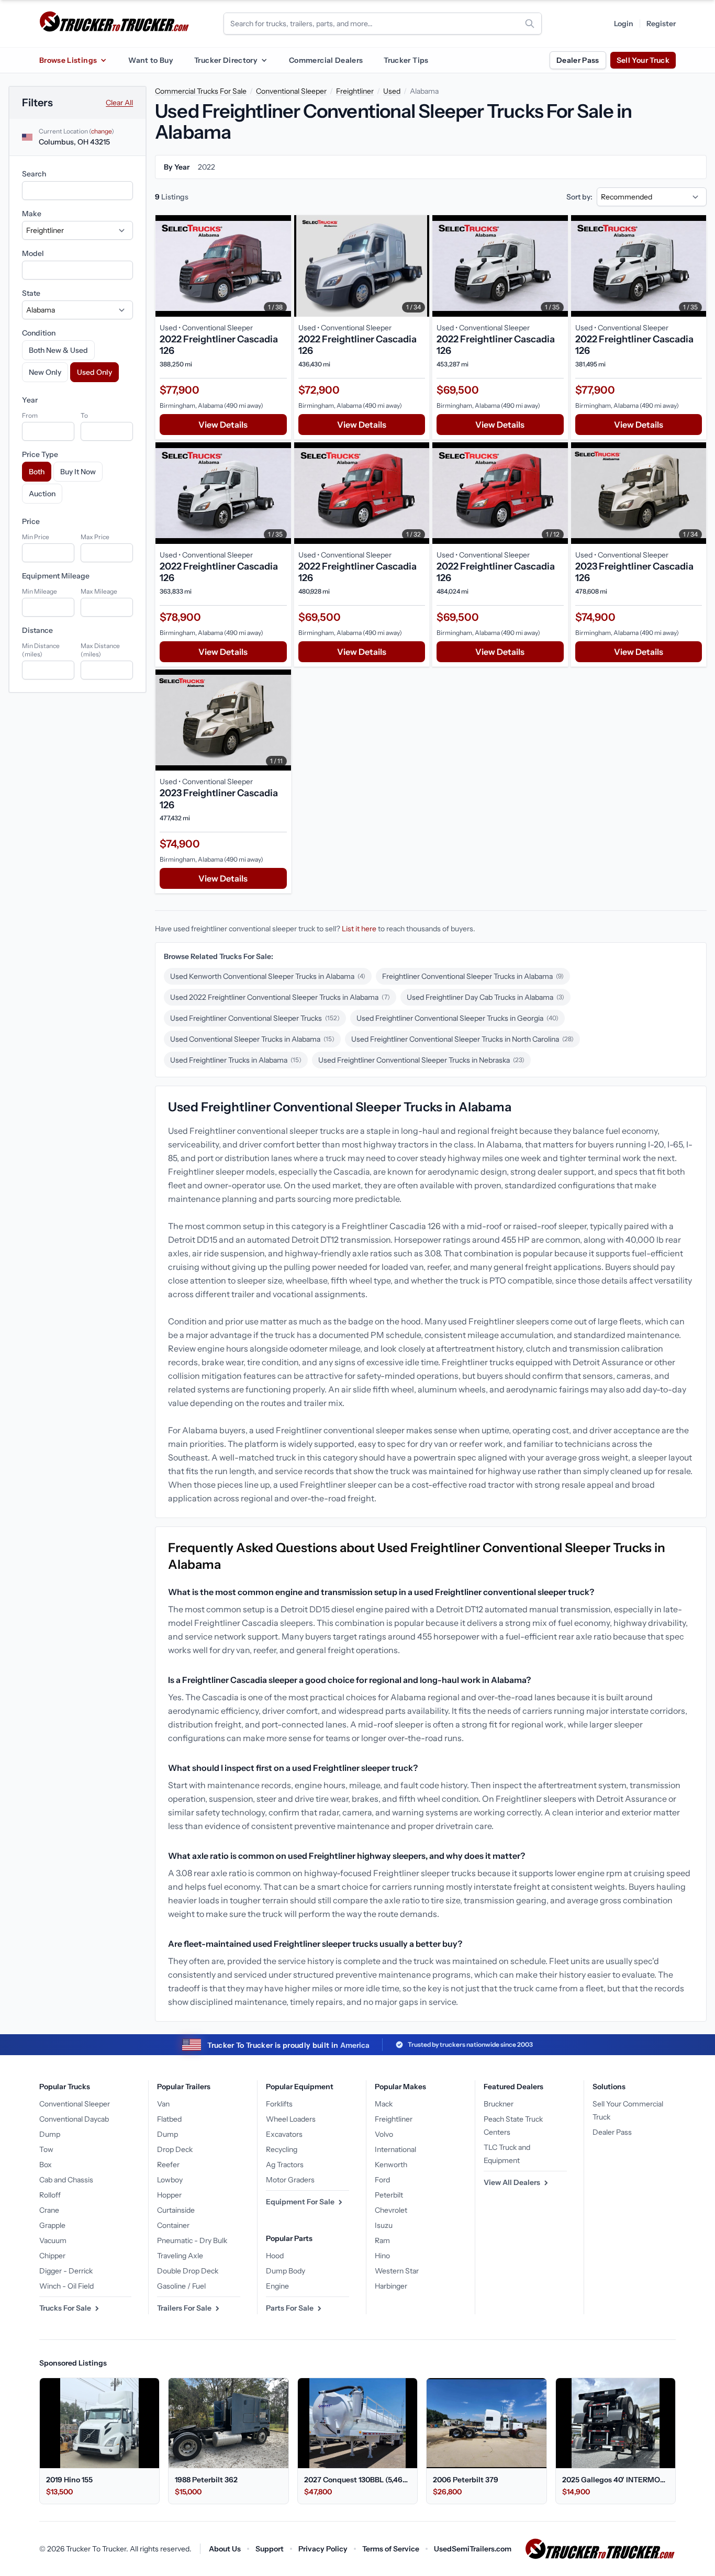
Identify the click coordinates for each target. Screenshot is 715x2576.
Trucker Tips (406, 60)
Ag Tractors (285, 2165)
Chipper (52, 2256)
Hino (382, 2256)
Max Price (95, 537)
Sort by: (579, 197)
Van (163, 2104)
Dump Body (286, 2271)
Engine (277, 2286)
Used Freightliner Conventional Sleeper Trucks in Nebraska (421, 1060)
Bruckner (499, 2104)
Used (392, 91)
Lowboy (170, 2180)
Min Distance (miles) (41, 650)
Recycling (282, 2149)
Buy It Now (78, 472)
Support (270, 2549)
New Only (45, 372)
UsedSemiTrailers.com (473, 2549)
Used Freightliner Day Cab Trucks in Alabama (485, 997)
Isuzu (384, 2225)
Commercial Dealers (326, 60)
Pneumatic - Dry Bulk (192, 2240)
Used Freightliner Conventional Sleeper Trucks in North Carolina (462, 1039)
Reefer (168, 2165)
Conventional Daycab (74, 2119)
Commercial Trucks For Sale (201, 91)
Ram (382, 2240)
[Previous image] (166, 266)
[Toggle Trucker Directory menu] (264, 60)
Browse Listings (68, 60)
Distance (37, 630)
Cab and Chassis (66, 2180)
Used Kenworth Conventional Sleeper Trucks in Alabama (268, 976)
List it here (359, 929)
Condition (39, 333)
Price (31, 521)
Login (624, 24)
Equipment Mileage (56, 576)
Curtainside (176, 2210)
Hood (275, 2256)
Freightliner (355, 91)
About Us (225, 2549)
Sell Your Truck (643, 60)
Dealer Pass (578, 60)
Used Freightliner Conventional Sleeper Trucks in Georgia (457, 1018)
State (31, 293)
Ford (382, 2180)
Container (173, 2225)
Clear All (119, 103)
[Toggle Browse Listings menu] (103, 60)
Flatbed (169, 2119)
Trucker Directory (226, 60)
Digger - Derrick (66, 2271)
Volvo (384, 2134)
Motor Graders (290, 2180)
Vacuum (53, 2240)
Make (32, 214)
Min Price (36, 537)
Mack (384, 2104)
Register (661, 24)
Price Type (40, 454)
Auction (42, 494)
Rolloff (50, 2195)
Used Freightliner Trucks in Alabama (236, 1060)
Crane (49, 2210)
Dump (50, 2134)
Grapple (52, 2225)
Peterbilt (389, 2195)
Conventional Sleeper (291, 91)
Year (30, 400)
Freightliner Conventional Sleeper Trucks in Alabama (473, 976)
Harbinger (391, 2286)
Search (34, 174)
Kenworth (391, 2165)
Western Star (397, 2271)
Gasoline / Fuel (181, 2286)
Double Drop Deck (188, 2271)
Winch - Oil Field (66, 2286)
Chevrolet (391, 2210)
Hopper (169, 2195)
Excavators (284, 2134)
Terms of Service (391, 2549)
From (30, 415)
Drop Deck (175, 2149)
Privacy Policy (323, 2549)
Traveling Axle (180, 2256)
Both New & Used (58, 350)
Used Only (94, 372)
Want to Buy (151, 60)
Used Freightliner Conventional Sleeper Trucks (255, 1018)
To (84, 415)
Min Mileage (40, 591)
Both (37, 472)
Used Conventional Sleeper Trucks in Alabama (252, 1039)
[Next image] (281, 266)
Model (33, 253)
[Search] (530, 24)
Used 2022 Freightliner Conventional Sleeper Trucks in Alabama (280, 997)
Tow (46, 2149)
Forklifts (279, 2104)
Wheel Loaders (291, 2119)
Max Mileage (99, 591)
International (395, 2149)
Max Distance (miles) (100, 650)
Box (46, 2165)
